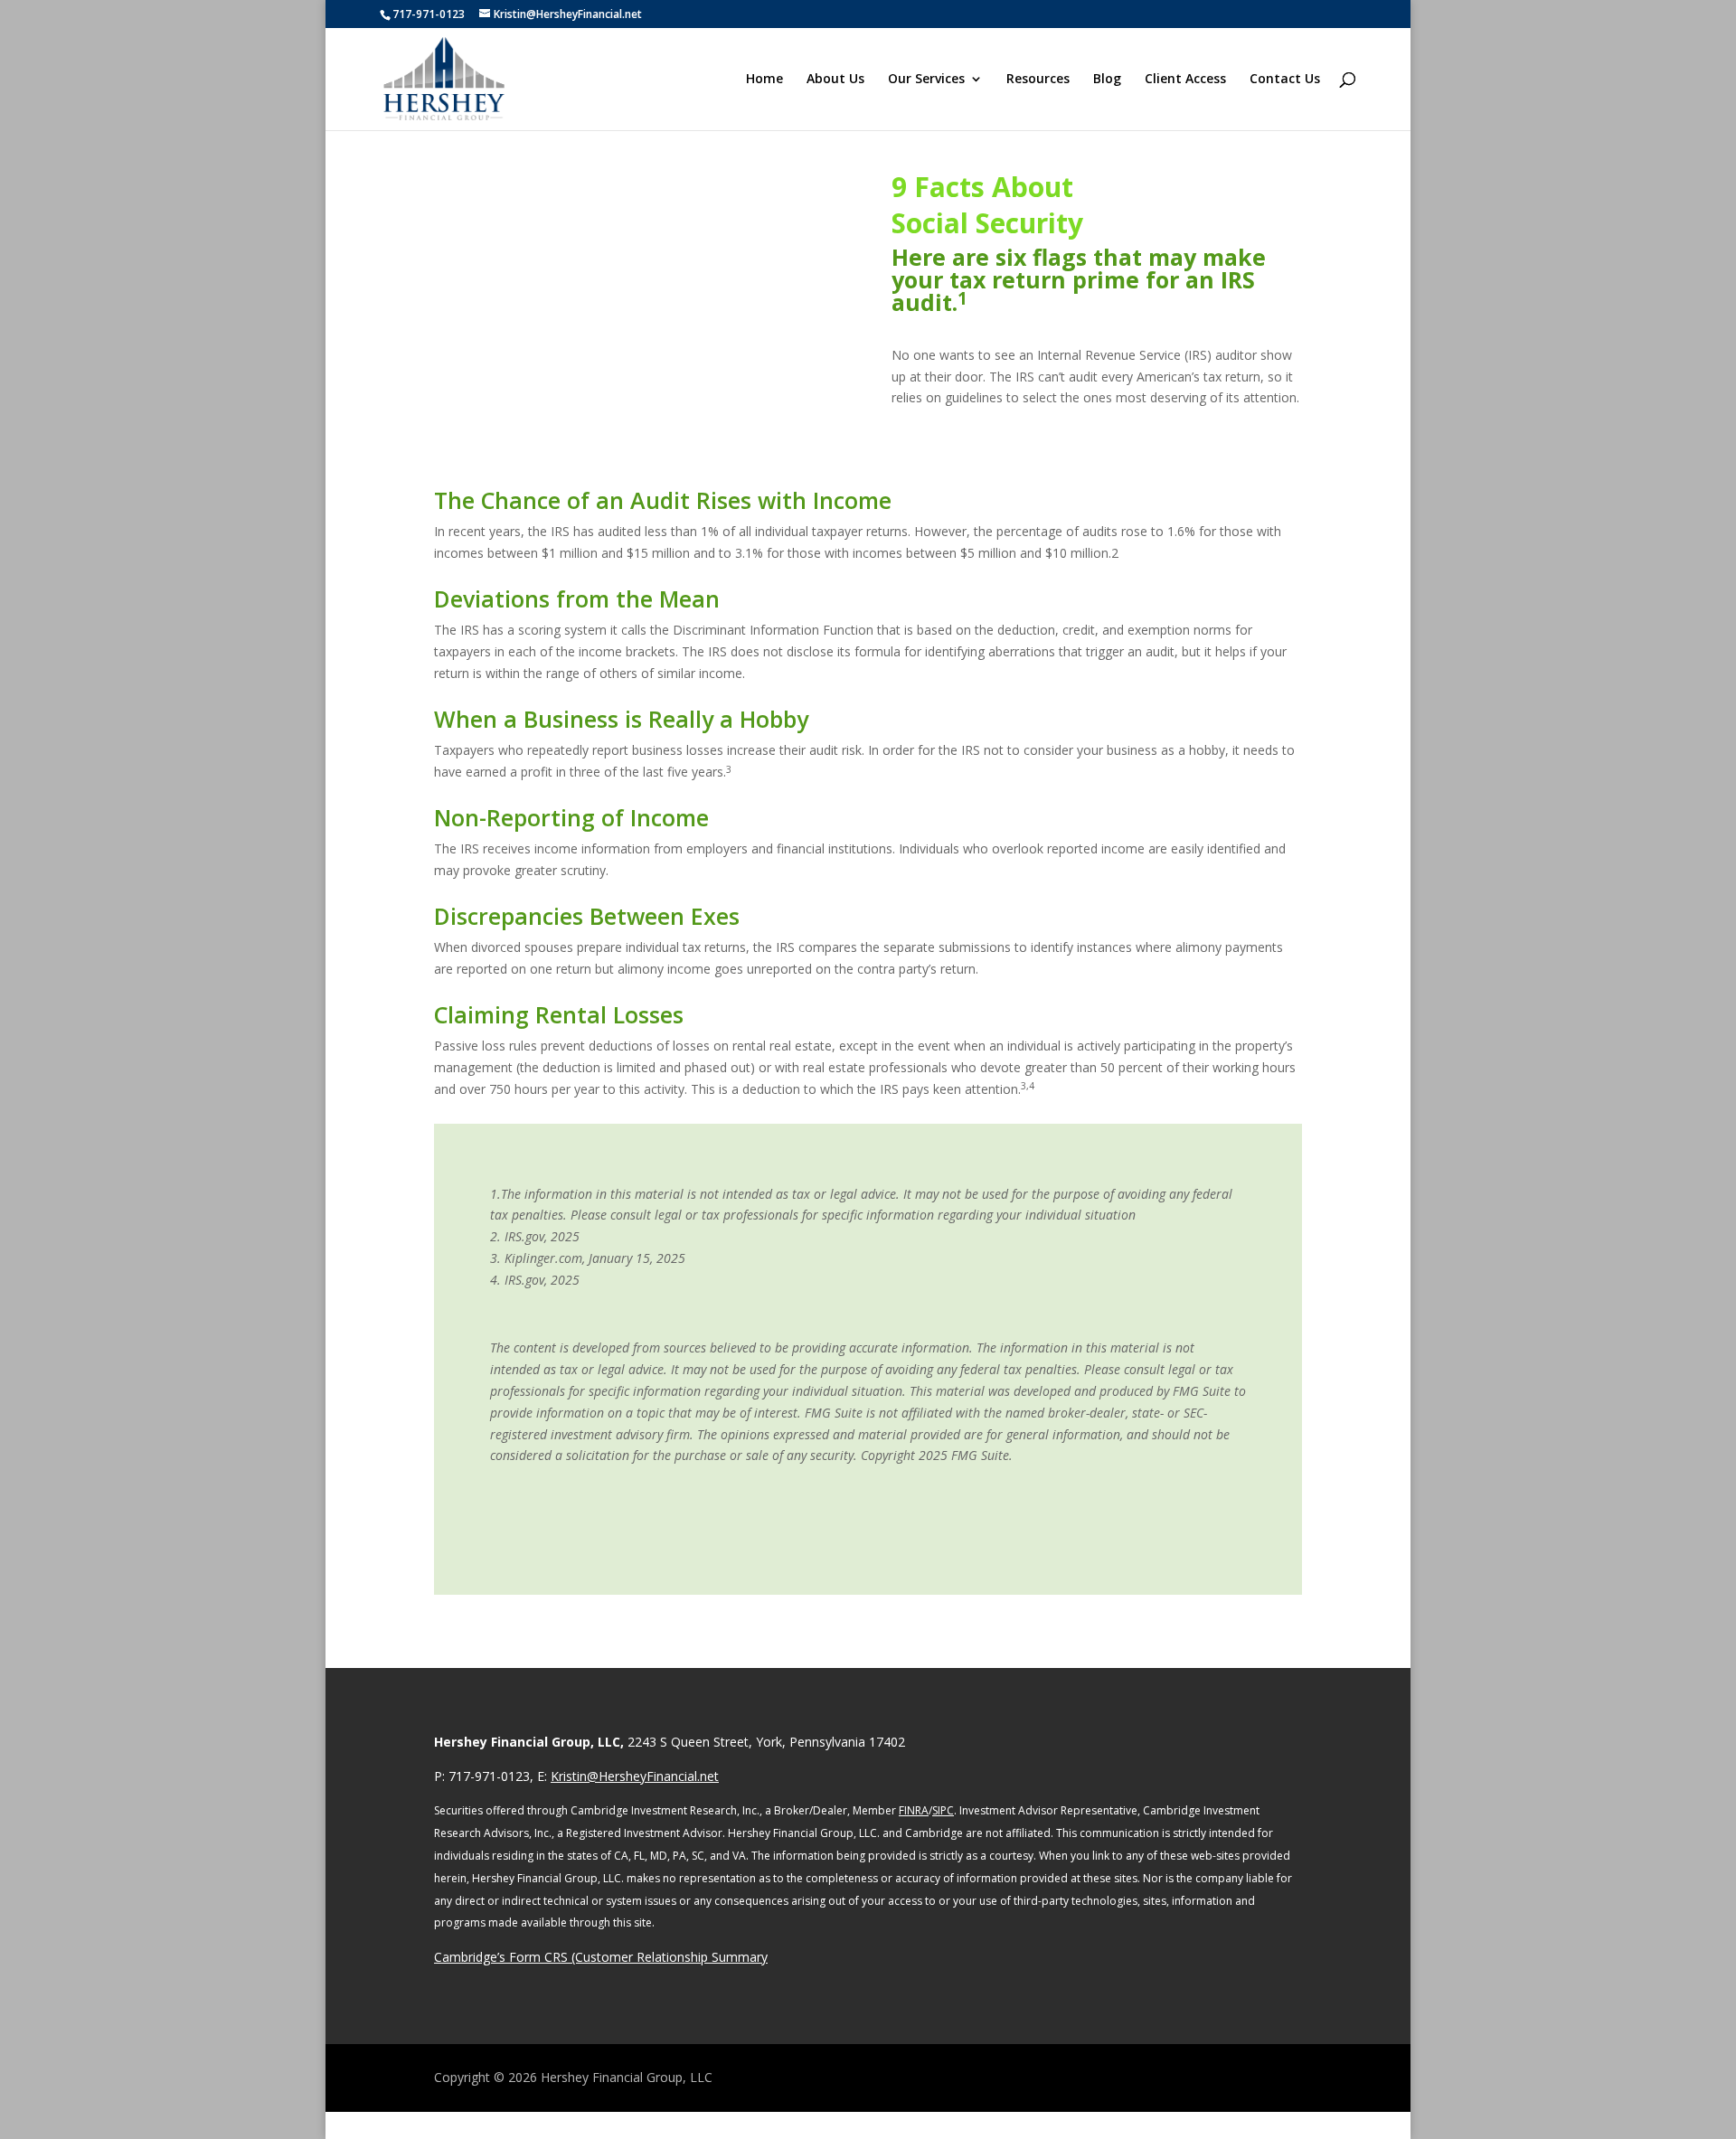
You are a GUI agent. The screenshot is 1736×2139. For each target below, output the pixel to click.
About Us (835, 80)
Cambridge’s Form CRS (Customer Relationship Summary (601, 1957)
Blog (1107, 80)
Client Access (1185, 80)
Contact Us (1285, 80)
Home (764, 80)
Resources (1038, 80)
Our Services (926, 80)
